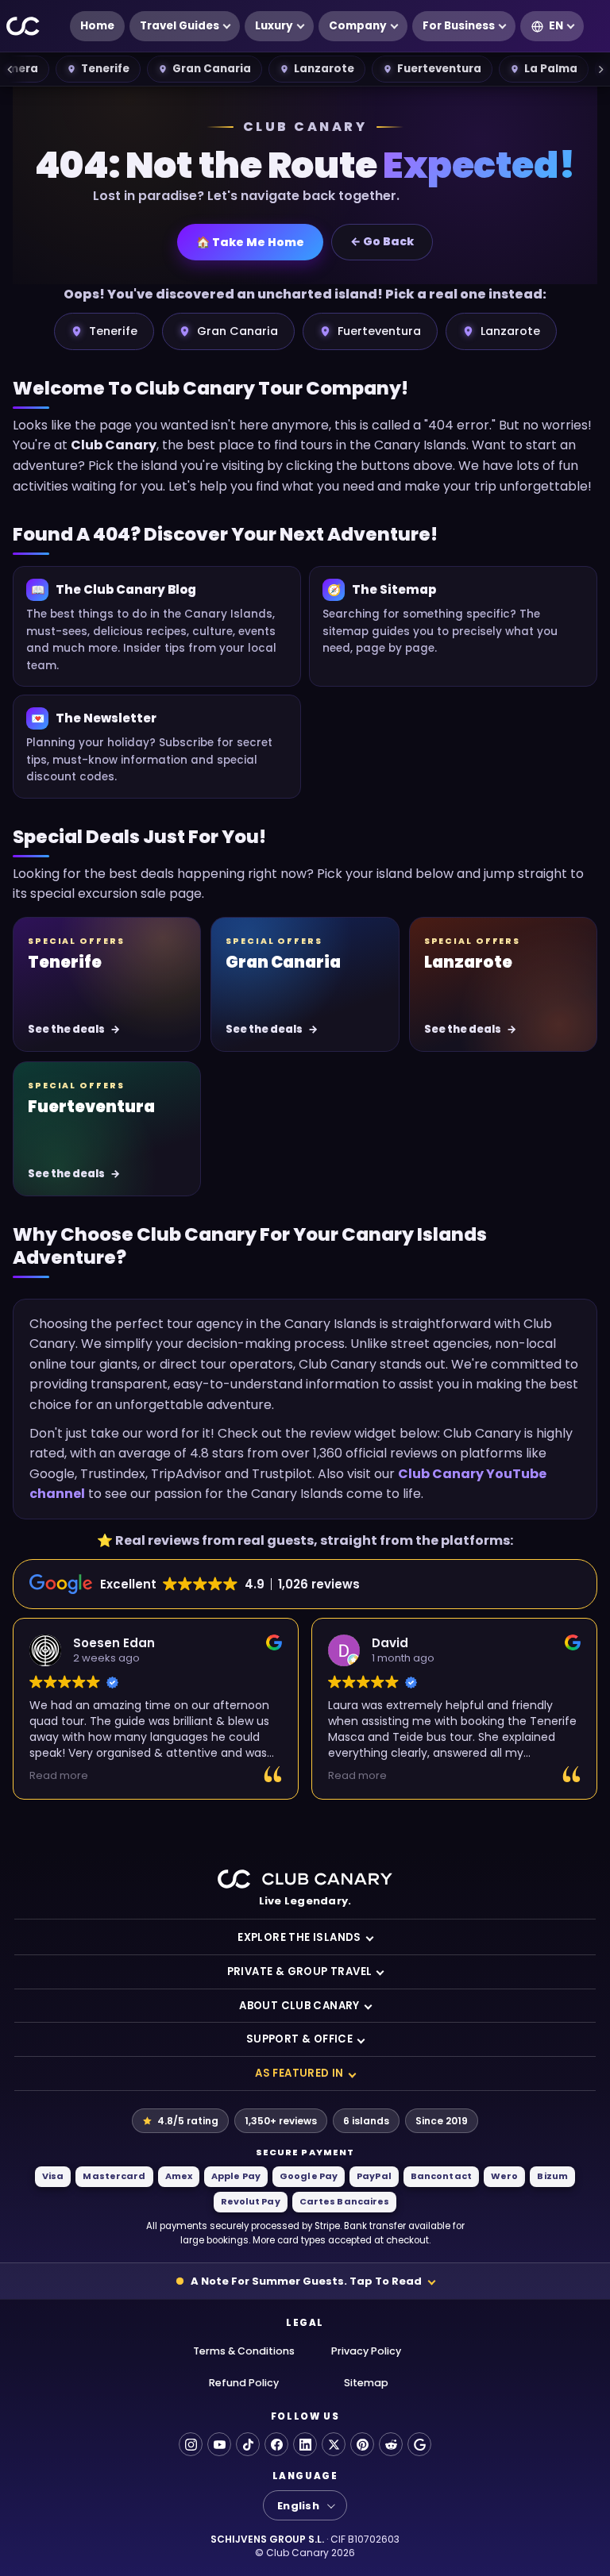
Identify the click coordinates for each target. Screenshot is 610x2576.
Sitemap (366, 2383)
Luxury (274, 26)
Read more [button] (59, 1775)
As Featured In (299, 2073)
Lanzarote (324, 69)
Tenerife (105, 69)
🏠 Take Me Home (250, 242)
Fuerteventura (439, 69)
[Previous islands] (10, 69)
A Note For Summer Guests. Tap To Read (306, 2281)
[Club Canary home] (23, 27)
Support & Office (299, 2039)
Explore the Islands (299, 1937)
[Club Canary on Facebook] (276, 2444)
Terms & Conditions (244, 2351)
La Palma (551, 69)
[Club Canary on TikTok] (248, 2444)
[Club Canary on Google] (419, 2444)
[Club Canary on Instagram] (191, 2444)
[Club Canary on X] (334, 2444)
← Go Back (382, 241)
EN (556, 26)
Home (97, 26)
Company (358, 26)
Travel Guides (180, 26)
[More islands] (600, 69)
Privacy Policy (366, 2351)
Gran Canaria (212, 69)
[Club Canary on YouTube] (219, 2444)
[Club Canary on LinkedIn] (305, 2444)
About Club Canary (299, 2006)
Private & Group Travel (300, 1971)
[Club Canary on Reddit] (391, 2444)
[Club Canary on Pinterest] (362, 2444)
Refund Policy (244, 2383)
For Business (459, 26)
